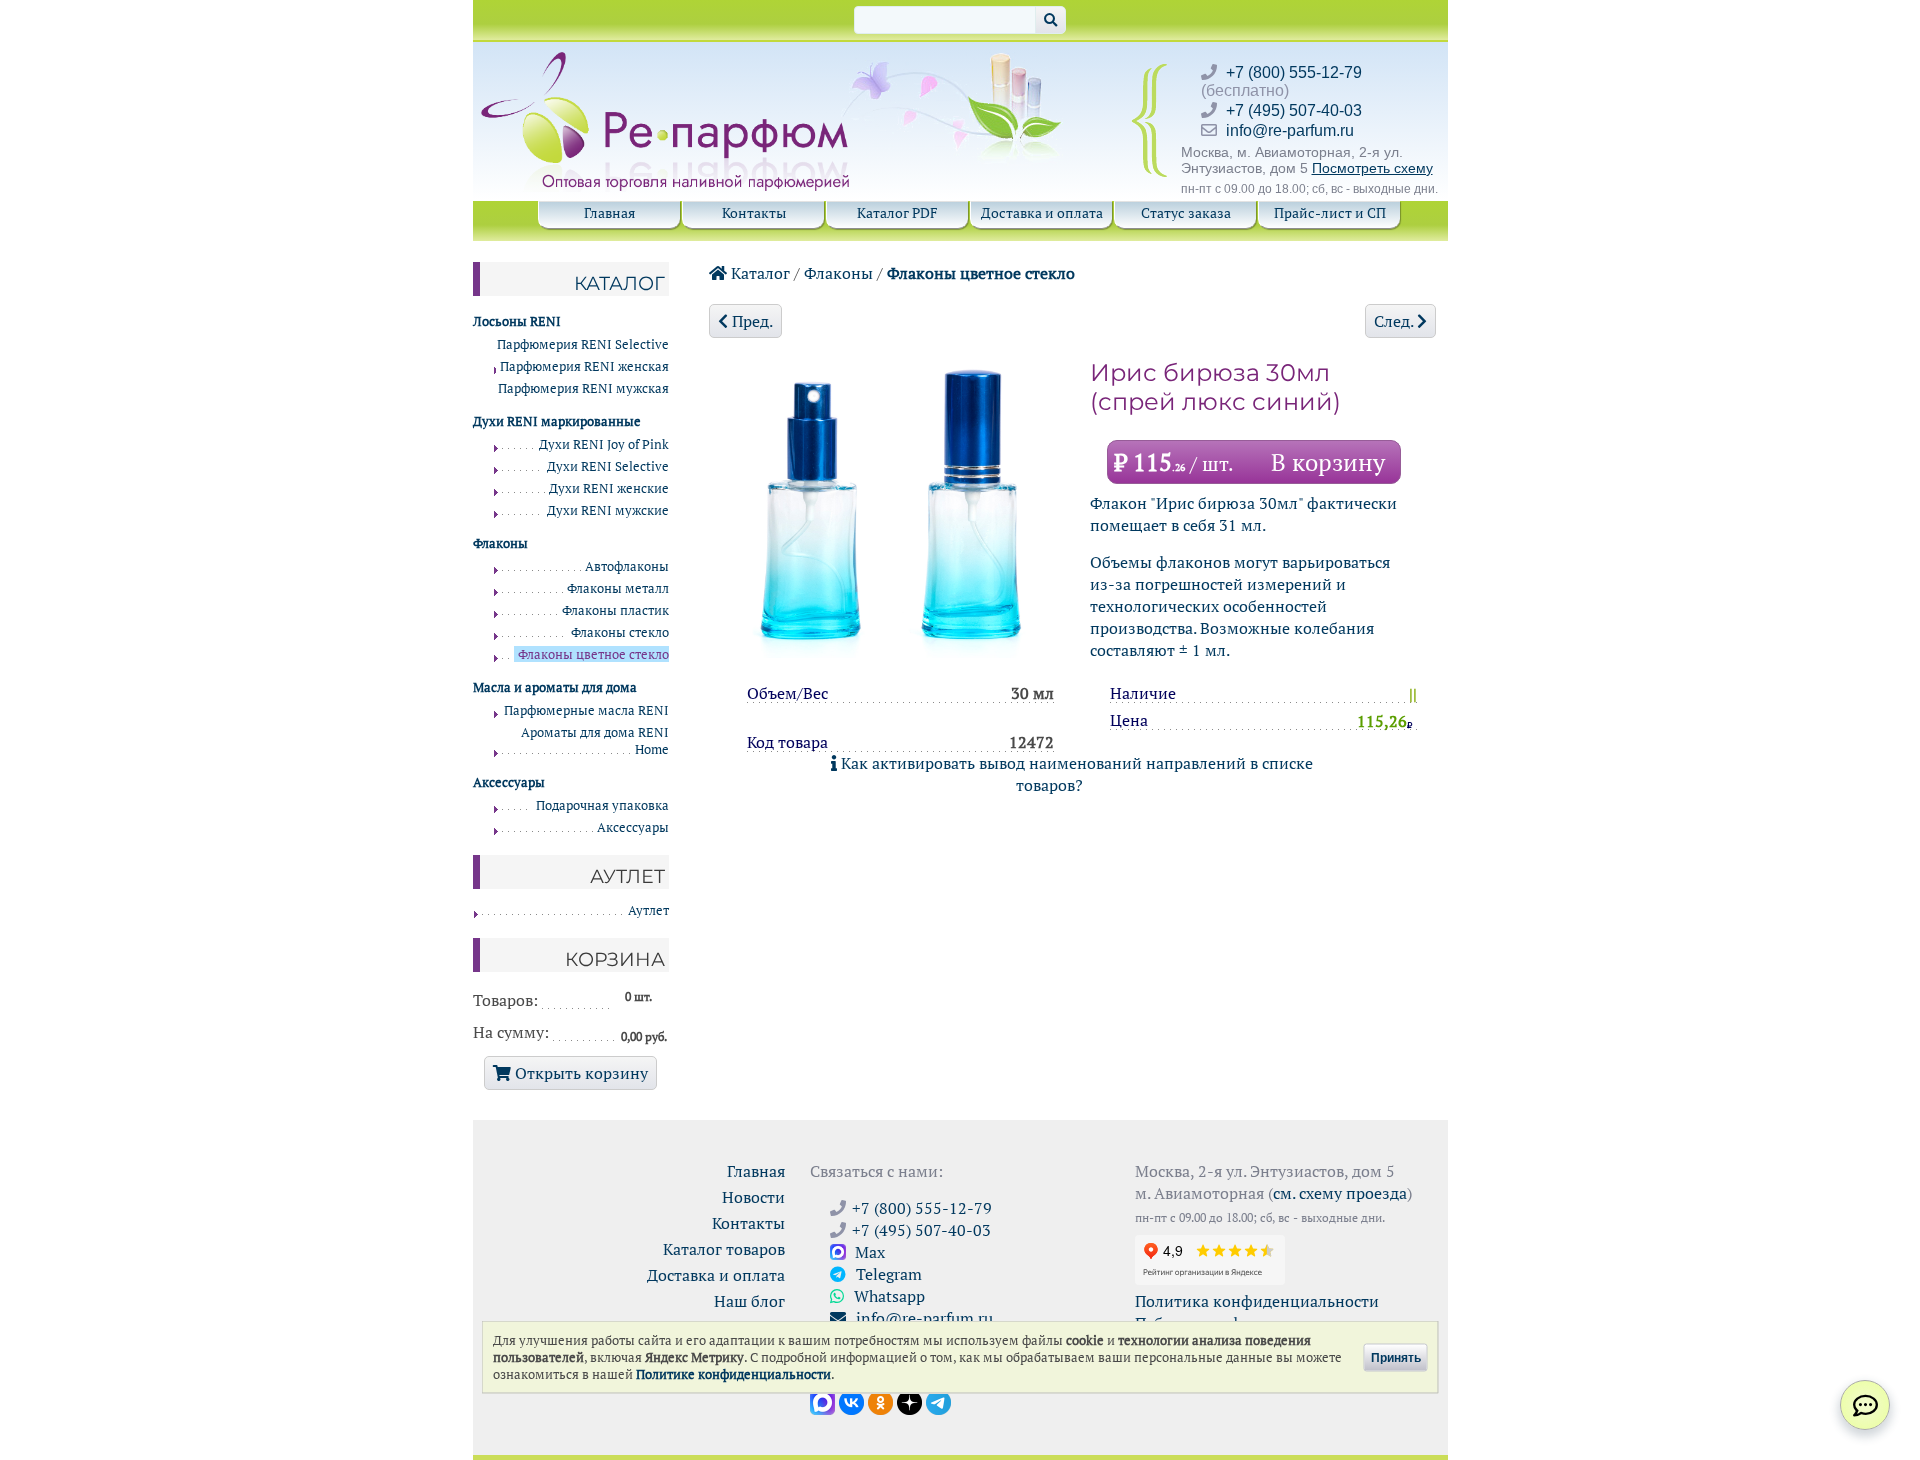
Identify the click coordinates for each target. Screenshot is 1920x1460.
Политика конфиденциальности (1257, 1301)
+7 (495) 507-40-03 (1294, 110)
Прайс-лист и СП (1330, 212)
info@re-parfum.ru (1290, 130)
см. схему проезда (1340, 1193)
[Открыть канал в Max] (822, 1401)
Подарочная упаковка (602, 805)
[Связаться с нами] (1865, 1405)
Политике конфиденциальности (733, 1374)
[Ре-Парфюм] (667, 63)
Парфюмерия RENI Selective (583, 344)
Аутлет (648, 910)
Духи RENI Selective (608, 466)
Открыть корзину (579, 1073)
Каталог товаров (724, 1249)
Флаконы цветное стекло (981, 273)
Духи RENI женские (609, 488)
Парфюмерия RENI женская (584, 366)
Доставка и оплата (1042, 212)
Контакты (754, 212)
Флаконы (838, 273)
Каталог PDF (897, 212)
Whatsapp (887, 1296)
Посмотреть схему (1372, 168)
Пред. (750, 321)
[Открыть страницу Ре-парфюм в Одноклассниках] (880, 1401)
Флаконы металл (618, 588)
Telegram (887, 1274)
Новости (753, 1197)
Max (868, 1252)
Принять (1396, 1357)
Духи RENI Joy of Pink (604, 444)
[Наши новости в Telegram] (938, 1401)
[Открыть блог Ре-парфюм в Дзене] (909, 1401)
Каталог (758, 273)
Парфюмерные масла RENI (586, 710)
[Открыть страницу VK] (851, 1401)
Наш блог (749, 1301)
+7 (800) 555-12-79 (1294, 72)
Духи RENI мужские (608, 510)
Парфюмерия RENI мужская (583, 388)
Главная (609, 212)
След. (1395, 321)
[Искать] (1050, 20)
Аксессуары (633, 827)
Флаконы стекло (620, 632)
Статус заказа (1186, 212)
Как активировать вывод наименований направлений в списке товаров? (1075, 774)
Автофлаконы (627, 566)
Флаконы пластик (615, 610)
